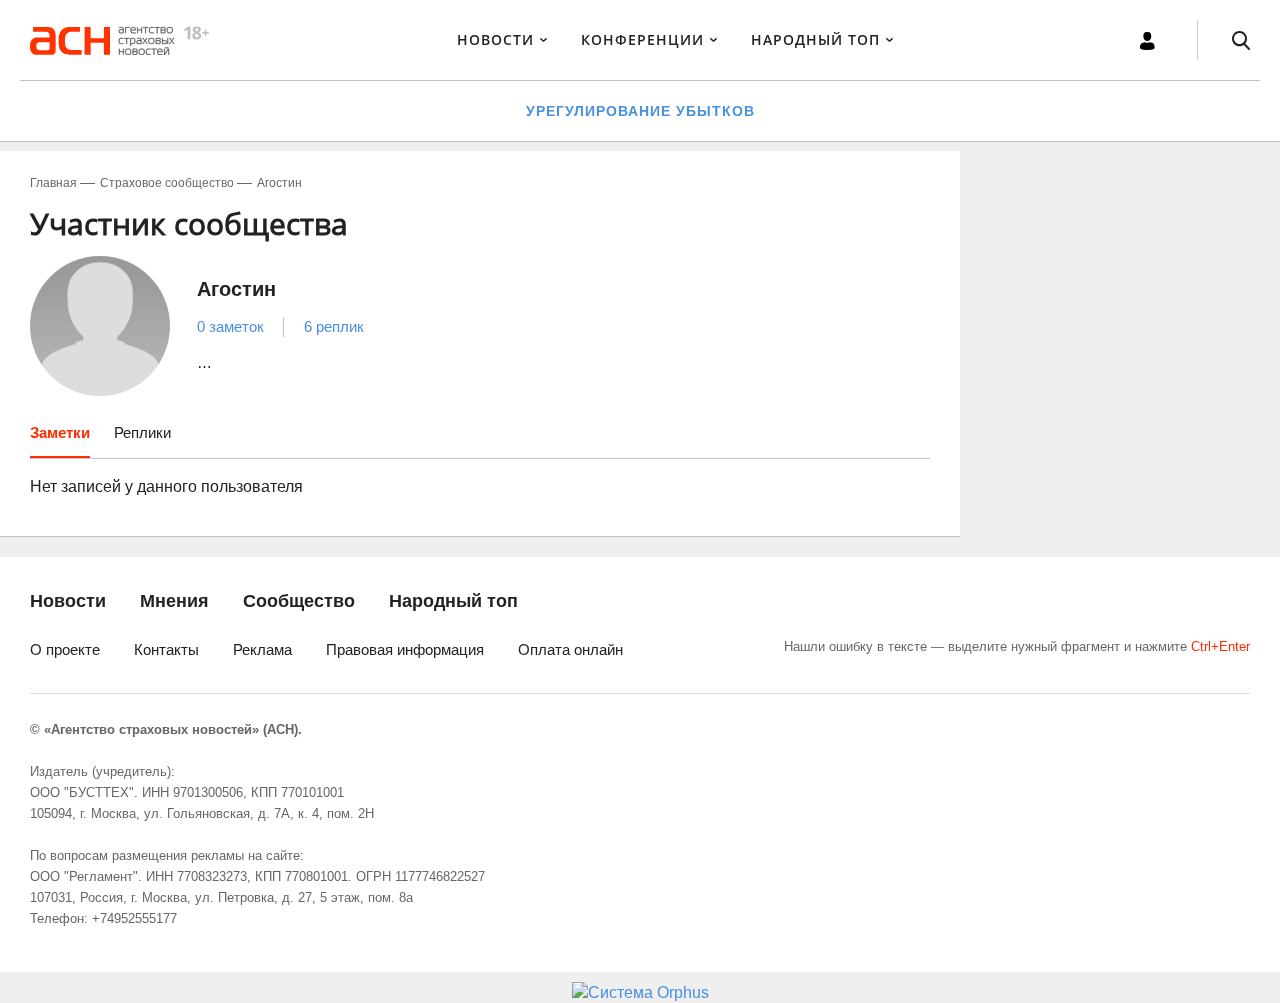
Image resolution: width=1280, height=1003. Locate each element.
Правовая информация (405, 649)
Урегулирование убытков (640, 111)
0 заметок (230, 326)
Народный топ (453, 601)
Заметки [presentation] (60, 432)
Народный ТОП (815, 39)
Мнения (174, 601)
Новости (495, 39)
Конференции (642, 39)
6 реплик (334, 326)
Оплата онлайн (570, 649)
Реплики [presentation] (142, 432)
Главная (53, 183)
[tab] (60, 440)
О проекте (65, 649)
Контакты (166, 649)
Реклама (262, 649)
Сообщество (299, 601)
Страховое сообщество (167, 183)
